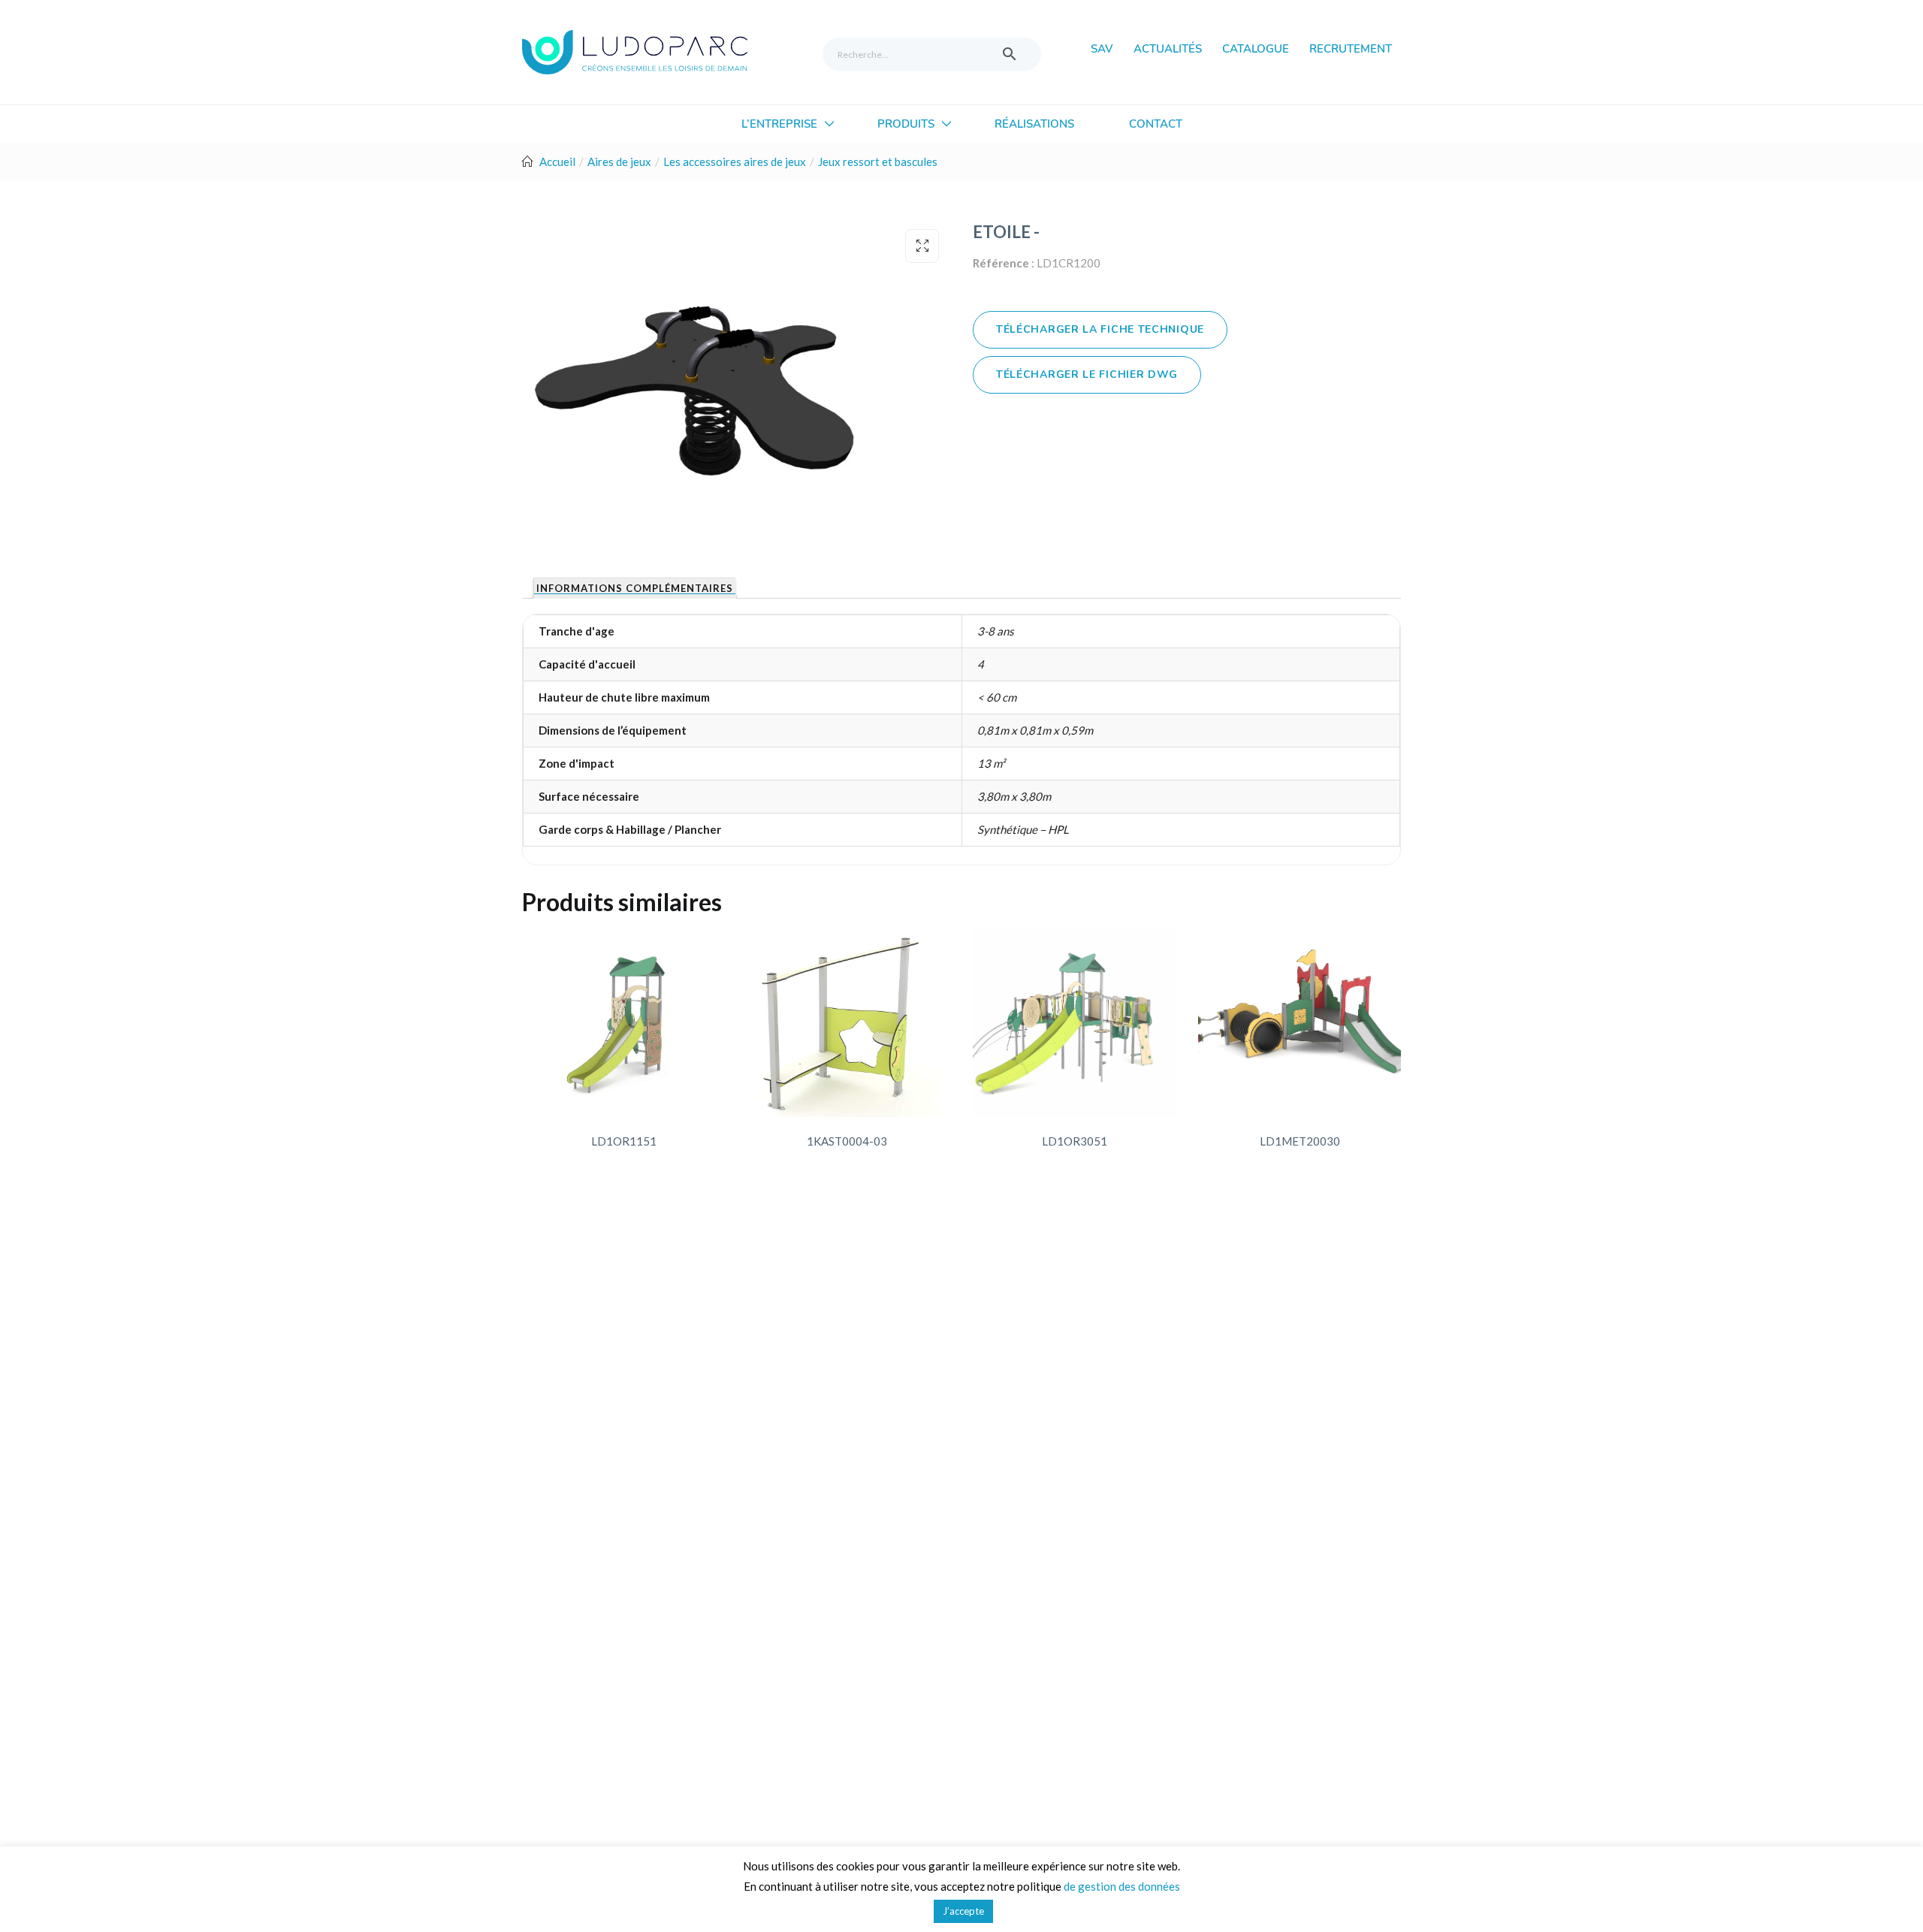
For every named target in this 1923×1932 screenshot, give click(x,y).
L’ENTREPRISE (781, 124)
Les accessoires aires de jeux (735, 162)
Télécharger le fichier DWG (1087, 374)
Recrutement (1351, 49)
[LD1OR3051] (1074, 1023)
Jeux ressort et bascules (878, 162)
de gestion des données (1122, 1886)
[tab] (634, 588)
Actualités (1168, 49)
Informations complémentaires (635, 589)
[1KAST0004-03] (847, 1023)
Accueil (557, 162)
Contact (1156, 124)
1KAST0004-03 (847, 1141)
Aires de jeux (619, 162)
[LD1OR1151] (623, 1023)
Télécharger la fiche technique (1100, 329)
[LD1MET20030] (1300, 1023)
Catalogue (1256, 49)
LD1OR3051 (1075, 1141)
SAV (1102, 49)
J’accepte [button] (963, 1911)
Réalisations (1034, 124)
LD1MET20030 (1300, 1141)
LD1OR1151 (624, 1141)
